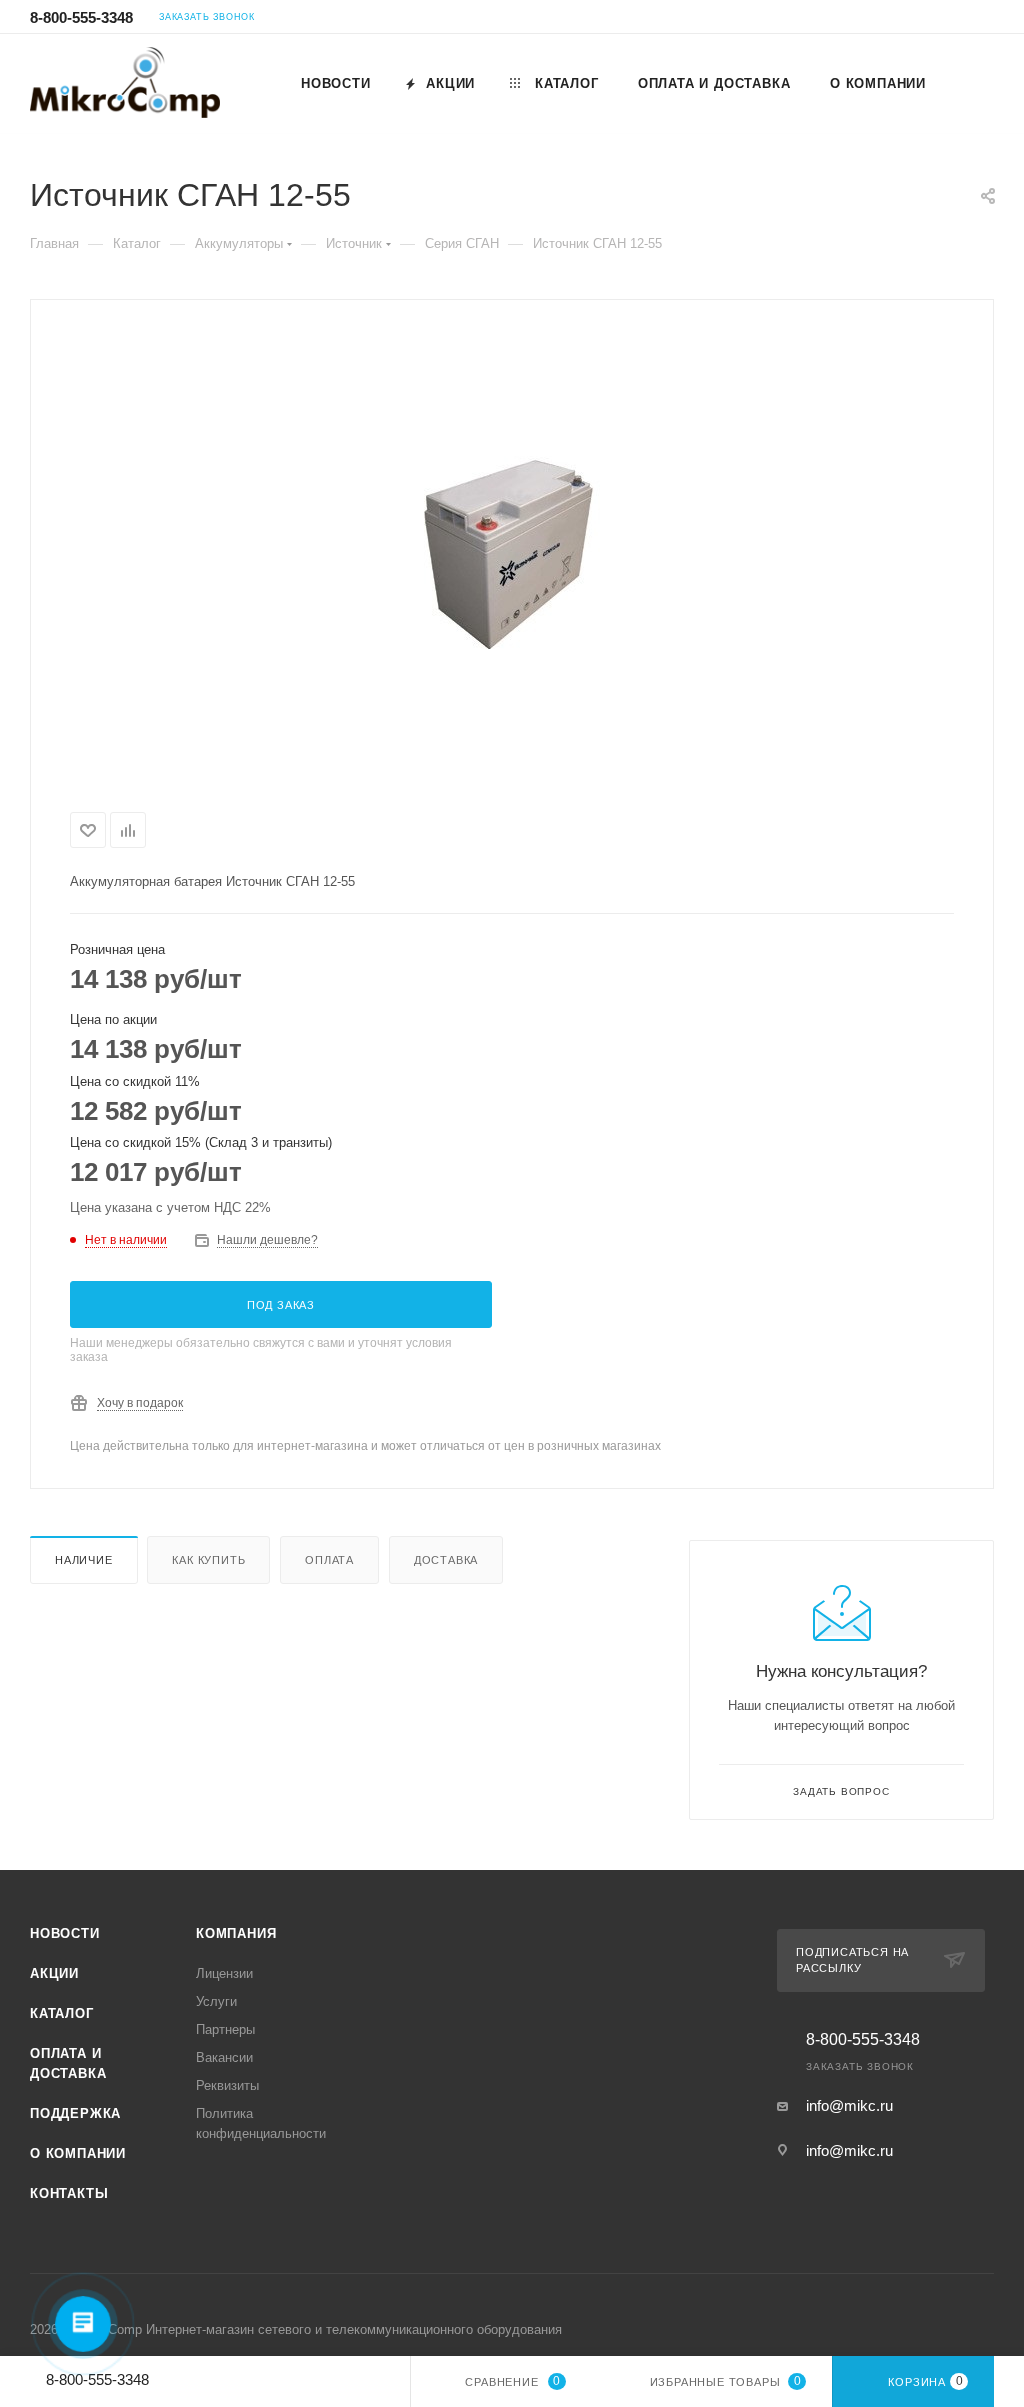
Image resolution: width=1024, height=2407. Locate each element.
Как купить (208, 1560)
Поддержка (75, 2113)
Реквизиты (227, 2085)
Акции (54, 1973)
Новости (65, 1933)
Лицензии (224, 1973)
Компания (236, 1933)
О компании (78, 2153)
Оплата (329, 1560)
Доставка (446, 1560)
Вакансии (224, 2057)
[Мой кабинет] (985, 19)
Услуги (216, 2001)
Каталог (62, 2013)
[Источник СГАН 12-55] (512, 552)
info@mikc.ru (849, 2105)
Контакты (69, 2193)
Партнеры (225, 2029)
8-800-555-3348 (81, 17)
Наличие (84, 1560)
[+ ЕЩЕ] (969, 83)
